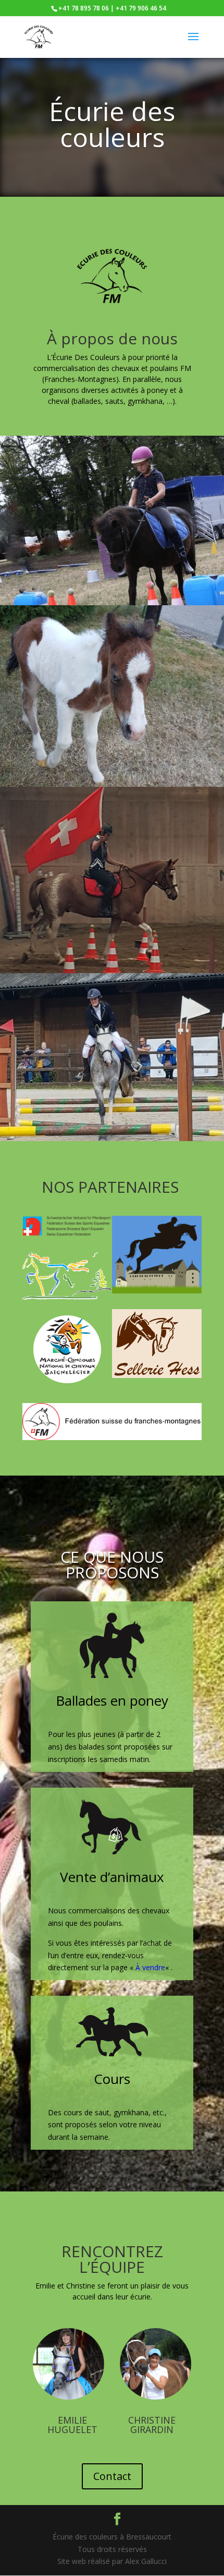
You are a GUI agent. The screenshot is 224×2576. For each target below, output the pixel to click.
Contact (112, 2476)
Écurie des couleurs (112, 124)
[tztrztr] (112, 602)
